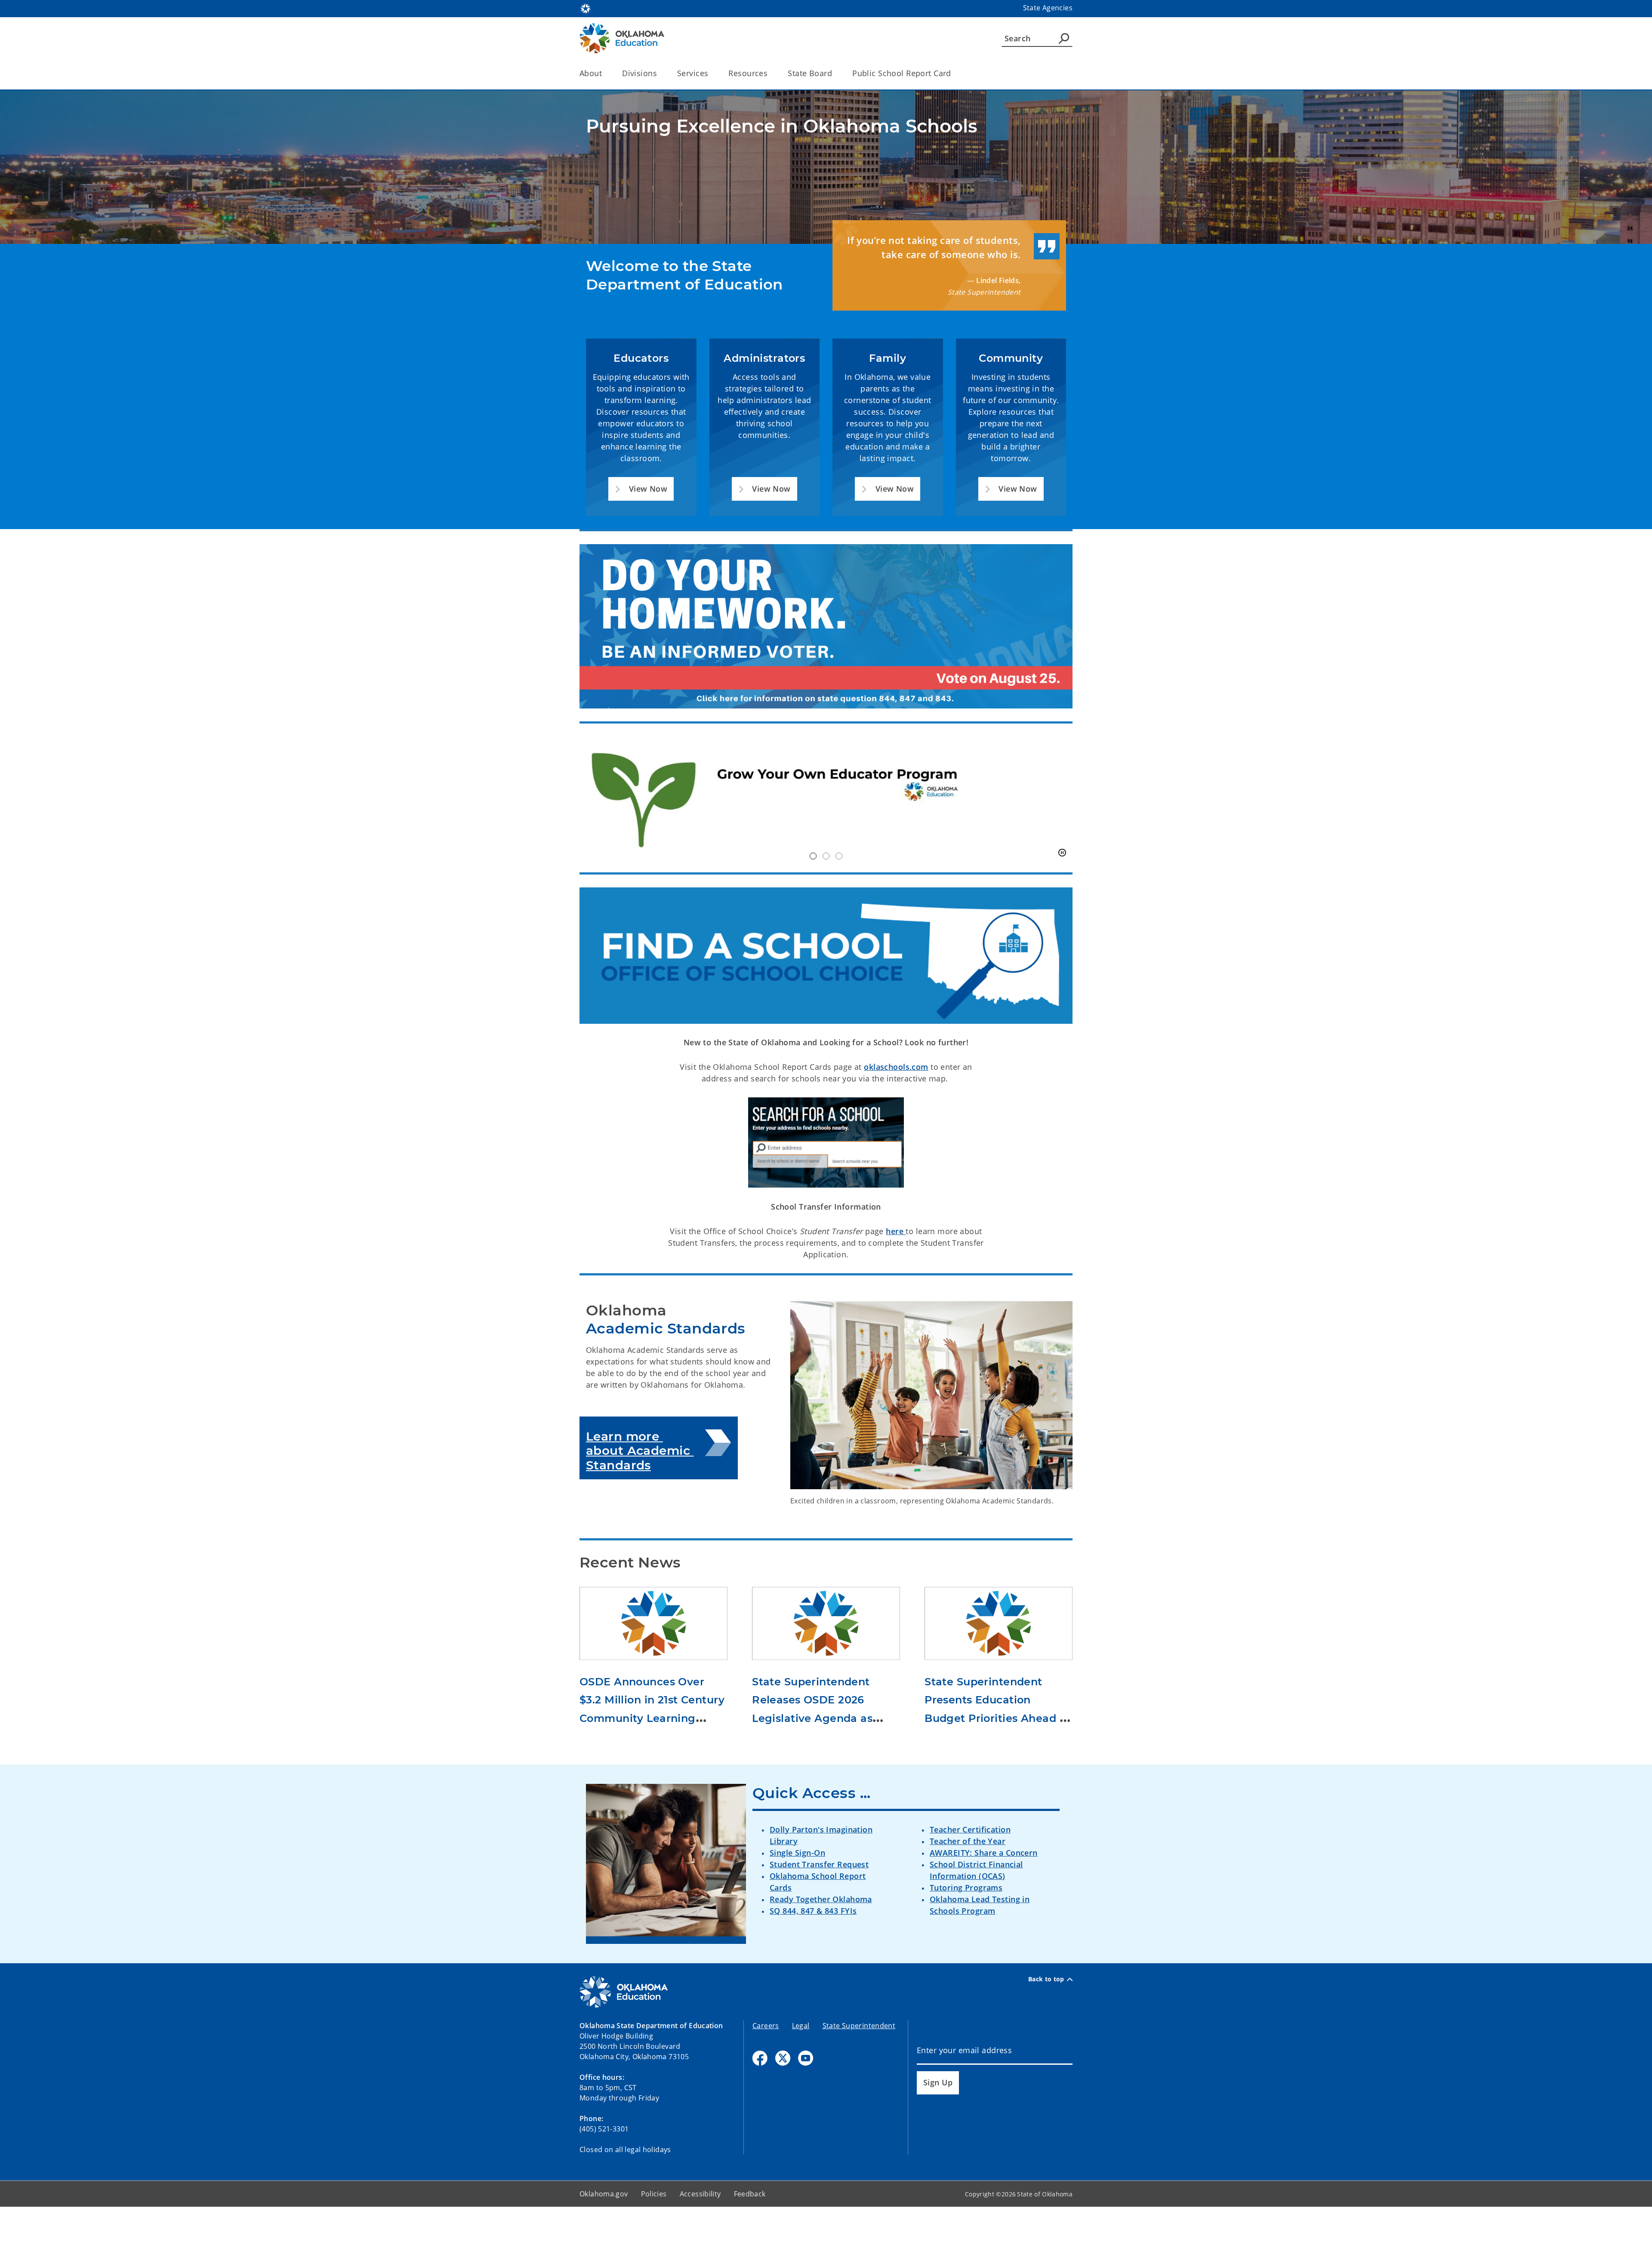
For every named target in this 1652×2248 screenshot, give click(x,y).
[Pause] (1062, 894)
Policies (654, 2235)
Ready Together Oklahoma (821, 1940)
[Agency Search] (1064, 38)
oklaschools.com (896, 1108)
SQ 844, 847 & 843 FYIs (813, 1952)
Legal (801, 2067)
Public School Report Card (902, 73)
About (591, 73)
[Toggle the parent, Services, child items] (711, 73)
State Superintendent (859, 2067)
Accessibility (700, 2235)
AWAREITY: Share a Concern (984, 1894)
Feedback (750, 2235)
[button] (641, 489)
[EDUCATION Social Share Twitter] (783, 2099)
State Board (810, 73)
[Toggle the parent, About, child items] (605, 73)
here (896, 1272)
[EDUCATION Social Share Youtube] (806, 2099)
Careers (766, 2067)
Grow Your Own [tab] (813, 897)
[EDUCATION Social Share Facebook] (760, 2099)
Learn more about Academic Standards (640, 1492)
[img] (826, 819)
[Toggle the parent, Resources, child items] (770, 73)
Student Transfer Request (819, 1905)
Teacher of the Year (968, 1882)
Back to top (1046, 2020)
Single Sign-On (797, 1894)
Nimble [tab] (826, 897)
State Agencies (1048, 8)
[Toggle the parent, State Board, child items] (835, 73)
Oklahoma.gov (604, 2235)
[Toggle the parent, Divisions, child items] (660, 73)
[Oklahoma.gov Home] (586, 8)
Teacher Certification (970, 1870)
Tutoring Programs (966, 1928)
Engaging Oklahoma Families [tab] (839, 897)
